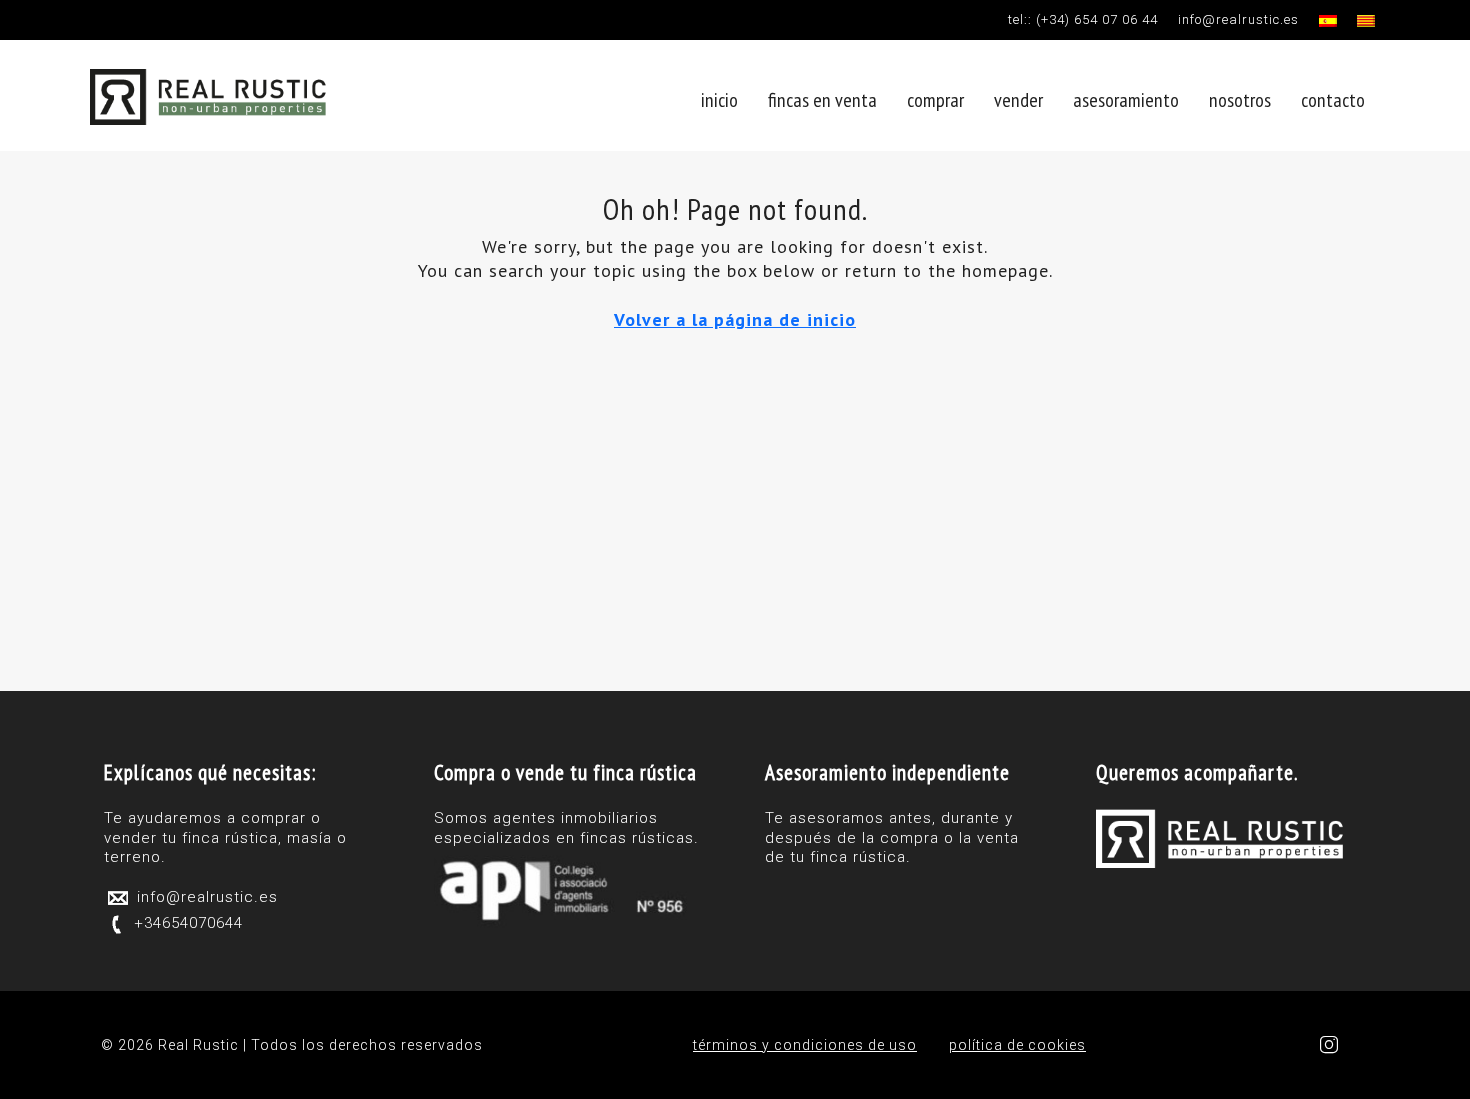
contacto (1333, 100)
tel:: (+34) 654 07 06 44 (1083, 19)
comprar (935, 100)
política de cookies (1017, 1045)
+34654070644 (188, 923)
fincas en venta (822, 100)
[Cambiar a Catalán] (1366, 17)
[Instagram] (1333, 1045)
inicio (719, 100)
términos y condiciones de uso (805, 1045)
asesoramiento (1126, 100)
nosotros (1240, 100)
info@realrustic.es (1238, 19)
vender (1018, 100)
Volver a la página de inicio (735, 319)
